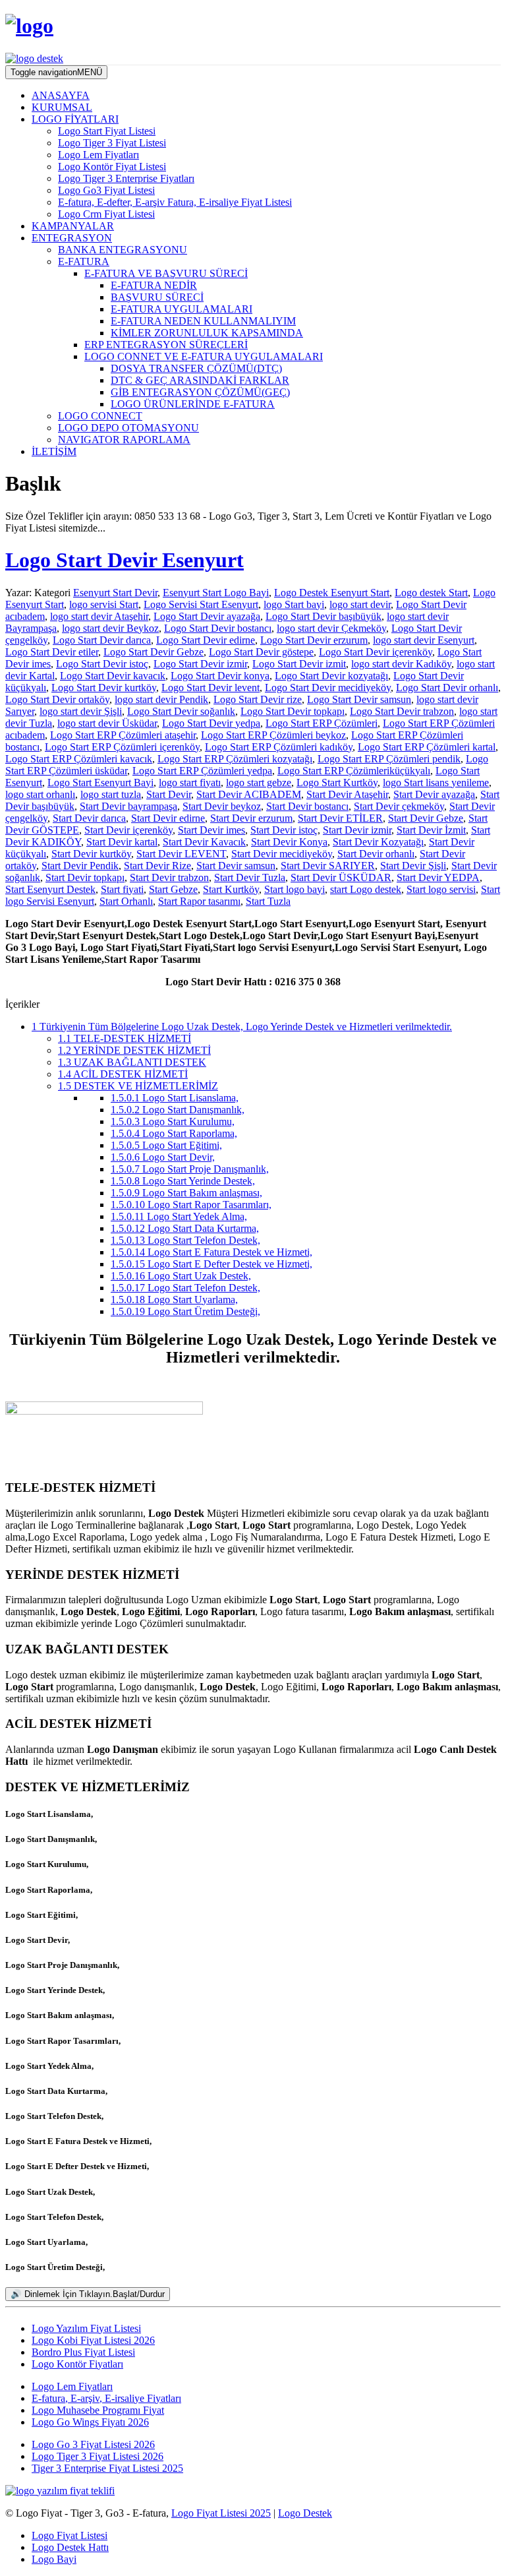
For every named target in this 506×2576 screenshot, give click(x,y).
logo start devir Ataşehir (99, 616)
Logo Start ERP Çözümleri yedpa (202, 771)
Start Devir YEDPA (438, 877)
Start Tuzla (268, 901)
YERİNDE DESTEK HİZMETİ (134, 1050)
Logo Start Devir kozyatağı (331, 676)
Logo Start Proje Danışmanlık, (190, 1169)
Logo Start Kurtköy (337, 782)
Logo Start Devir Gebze (154, 652)
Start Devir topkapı (85, 877)
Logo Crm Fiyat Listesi (106, 214)
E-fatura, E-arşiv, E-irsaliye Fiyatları (106, 2398)
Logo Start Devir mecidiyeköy (328, 688)
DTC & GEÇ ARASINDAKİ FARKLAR (200, 380)
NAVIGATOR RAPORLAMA (124, 440)
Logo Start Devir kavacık (113, 676)
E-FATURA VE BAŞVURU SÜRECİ (166, 273)
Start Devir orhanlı (376, 854)
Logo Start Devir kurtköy (104, 688)
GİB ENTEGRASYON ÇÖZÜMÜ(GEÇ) (200, 392)
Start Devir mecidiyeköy (282, 854)
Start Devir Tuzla (250, 877)
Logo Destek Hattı (70, 2547)
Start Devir (169, 794)
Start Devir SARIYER (328, 866)
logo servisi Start (104, 604)
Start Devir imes (211, 830)
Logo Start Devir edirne (206, 640)
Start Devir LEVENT (181, 854)
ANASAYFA (61, 95)
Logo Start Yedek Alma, (179, 1216)
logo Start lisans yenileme (436, 782)
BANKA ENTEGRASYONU (123, 250)
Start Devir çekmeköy (399, 806)
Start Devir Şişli (413, 866)
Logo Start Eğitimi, (166, 1145)
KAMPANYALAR (73, 226)
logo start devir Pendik (161, 699)
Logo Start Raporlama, (174, 1133)
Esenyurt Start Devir (115, 593)
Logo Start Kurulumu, (173, 1121)
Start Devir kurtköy (91, 854)
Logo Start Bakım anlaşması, (186, 1193)
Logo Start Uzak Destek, (181, 1276)
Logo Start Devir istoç (102, 664)
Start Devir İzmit (431, 830)
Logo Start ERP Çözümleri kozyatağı (235, 759)
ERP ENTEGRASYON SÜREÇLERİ (166, 345)
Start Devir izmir (357, 830)
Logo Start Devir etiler (52, 652)
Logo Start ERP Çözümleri (322, 723)
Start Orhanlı (126, 901)
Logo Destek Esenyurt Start (332, 593)
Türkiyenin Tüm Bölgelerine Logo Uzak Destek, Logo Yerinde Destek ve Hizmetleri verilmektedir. (242, 1027)
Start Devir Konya (289, 842)
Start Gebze (173, 889)
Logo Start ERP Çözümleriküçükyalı (354, 771)
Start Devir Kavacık (204, 842)
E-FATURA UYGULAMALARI (182, 309)
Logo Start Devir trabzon (402, 711)
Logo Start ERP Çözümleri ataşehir (123, 735)
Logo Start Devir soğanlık (181, 711)
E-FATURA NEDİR (154, 285)
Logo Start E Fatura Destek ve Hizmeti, (211, 1252)
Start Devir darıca (89, 818)
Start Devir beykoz (222, 806)
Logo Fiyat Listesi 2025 (221, 2513)
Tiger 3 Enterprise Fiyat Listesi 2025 (107, 2468)
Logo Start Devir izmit (299, 664)
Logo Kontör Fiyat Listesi (112, 167)
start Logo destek (366, 889)
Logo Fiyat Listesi (70, 2535)
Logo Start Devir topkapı (293, 711)
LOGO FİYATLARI (75, 119)
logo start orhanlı (40, 794)
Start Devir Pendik (80, 866)
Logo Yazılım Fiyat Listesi (86, 2328)
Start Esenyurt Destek (50, 889)
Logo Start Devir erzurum (314, 640)
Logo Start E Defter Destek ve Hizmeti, (211, 1264)
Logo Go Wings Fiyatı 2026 (90, 2422)
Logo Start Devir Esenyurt (125, 560)
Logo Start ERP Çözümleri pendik (389, 759)
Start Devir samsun (236, 866)
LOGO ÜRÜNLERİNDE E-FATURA (193, 404)
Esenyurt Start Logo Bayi (216, 593)
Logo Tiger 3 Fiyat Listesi (112, 143)
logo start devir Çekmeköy (331, 628)
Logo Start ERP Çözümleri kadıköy (279, 747)
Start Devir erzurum (251, 818)
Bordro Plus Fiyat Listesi (83, 2352)
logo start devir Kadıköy (401, 664)
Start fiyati (122, 889)
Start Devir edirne (168, 818)
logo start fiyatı (190, 782)
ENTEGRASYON (72, 238)
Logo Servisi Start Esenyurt (201, 604)
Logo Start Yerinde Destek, (183, 1181)
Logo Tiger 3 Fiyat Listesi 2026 (98, 2456)
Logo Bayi (54, 2559)
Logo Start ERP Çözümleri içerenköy (122, 747)
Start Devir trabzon (169, 877)
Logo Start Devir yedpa (211, 723)
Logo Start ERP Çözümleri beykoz (273, 735)
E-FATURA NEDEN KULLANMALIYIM (203, 321)
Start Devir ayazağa (434, 794)
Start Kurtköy (231, 889)
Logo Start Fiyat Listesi (107, 131)
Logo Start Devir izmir (200, 664)
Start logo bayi (295, 889)
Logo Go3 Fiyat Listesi (106, 190)
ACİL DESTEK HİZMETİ (123, 1074)
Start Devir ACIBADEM (249, 794)
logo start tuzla (111, 794)
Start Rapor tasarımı (199, 901)
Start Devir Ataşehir (347, 794)
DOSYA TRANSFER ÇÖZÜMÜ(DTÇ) (196, 368)
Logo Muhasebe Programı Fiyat (98, 2410)
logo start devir (360, 604)
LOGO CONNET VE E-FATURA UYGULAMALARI (204, 356)
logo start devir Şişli (81, 711)
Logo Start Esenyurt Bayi (100, 782)
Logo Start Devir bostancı (218, 628)
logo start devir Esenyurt (424, 640)
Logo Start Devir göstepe (261, 652)
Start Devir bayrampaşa (128, 806)
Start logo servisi (441, 889)
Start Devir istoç (284, 830)
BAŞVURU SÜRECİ (157, 297)
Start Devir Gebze (426, 818)
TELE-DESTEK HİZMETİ (125, 1038)
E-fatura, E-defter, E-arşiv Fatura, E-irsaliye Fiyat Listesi (175, 202)
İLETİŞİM (54, 451)
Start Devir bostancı (307, 806)
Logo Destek (305, 2513)
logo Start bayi (294, 604)
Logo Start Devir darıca (102, 640)
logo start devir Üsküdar (107, 723)
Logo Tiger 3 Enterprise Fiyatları (126, 178)
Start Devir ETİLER (340, 818)
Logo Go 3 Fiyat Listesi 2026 (93, 2444)
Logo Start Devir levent (211, 688)
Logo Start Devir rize (258, 699)
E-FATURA (84, 261)
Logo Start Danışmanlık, (178, 1110)
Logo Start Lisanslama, (175, 1098)
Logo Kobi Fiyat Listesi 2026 (93, 2340)
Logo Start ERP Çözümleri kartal (427, 747)
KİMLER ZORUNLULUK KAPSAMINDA (207, 333)
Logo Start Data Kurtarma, (185, 1228)
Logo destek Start (431, 593)
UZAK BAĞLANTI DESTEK (132, 1062)
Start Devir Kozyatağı (378, 842)
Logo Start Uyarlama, (174, 1300)
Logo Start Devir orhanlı (447, 688)
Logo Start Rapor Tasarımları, (191, 1205)
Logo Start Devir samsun (359, 699)
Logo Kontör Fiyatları (77, 2364)
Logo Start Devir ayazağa (207, 616)
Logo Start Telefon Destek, (185, 1240)
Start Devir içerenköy (128, 830)
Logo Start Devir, (163, 1157)
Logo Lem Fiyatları (98, 155)
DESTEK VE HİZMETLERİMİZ (138, 1086)
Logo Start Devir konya (220, 676)
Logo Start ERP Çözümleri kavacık (79, 759)
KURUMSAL (62, 107)
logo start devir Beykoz (110, 628)
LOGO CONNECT (100, 416)
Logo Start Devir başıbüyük (323, 616)
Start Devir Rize (157, 866)
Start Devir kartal (122, 842)
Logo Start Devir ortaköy (57, 699)
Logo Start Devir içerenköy (376, 652)
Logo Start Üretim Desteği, (185, 1311)
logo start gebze (259, 782)
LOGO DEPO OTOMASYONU (128, 428)
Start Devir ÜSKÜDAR (341, 877)
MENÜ (56, 72)
